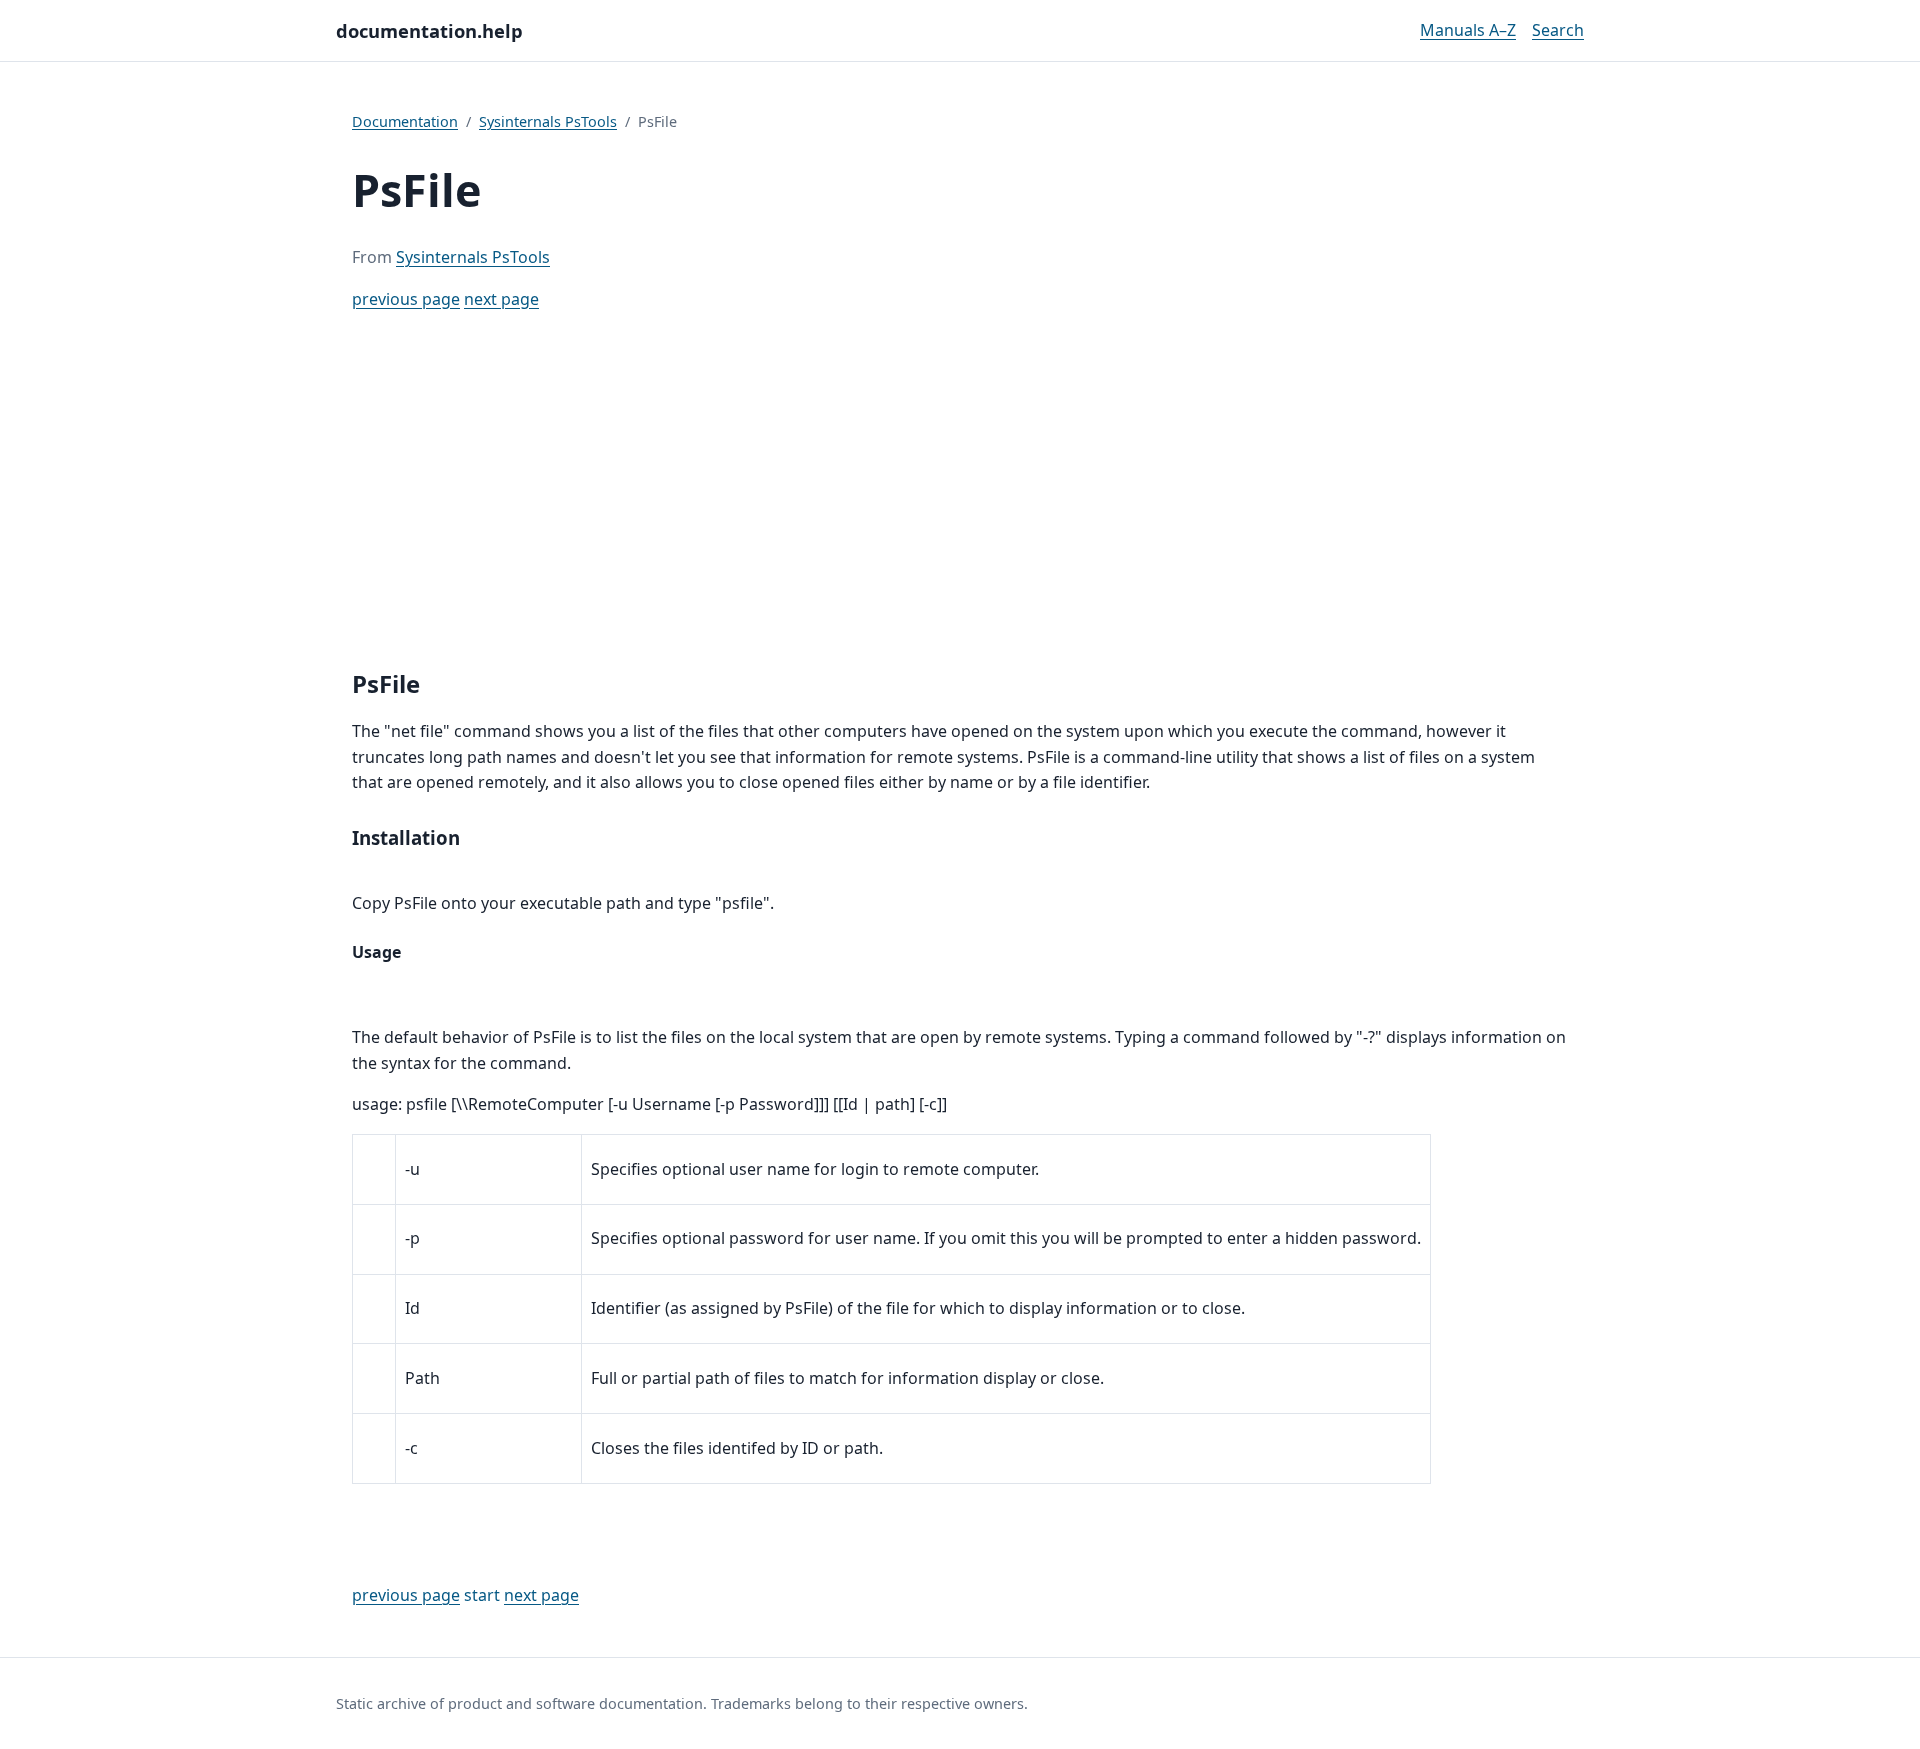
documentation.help (429, 30)
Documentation (405, 121)
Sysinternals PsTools (548, 121)
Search (1558, 30)
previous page (406, 299)
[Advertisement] (960, 491)
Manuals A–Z (1468, 30)
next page (501, 299)
